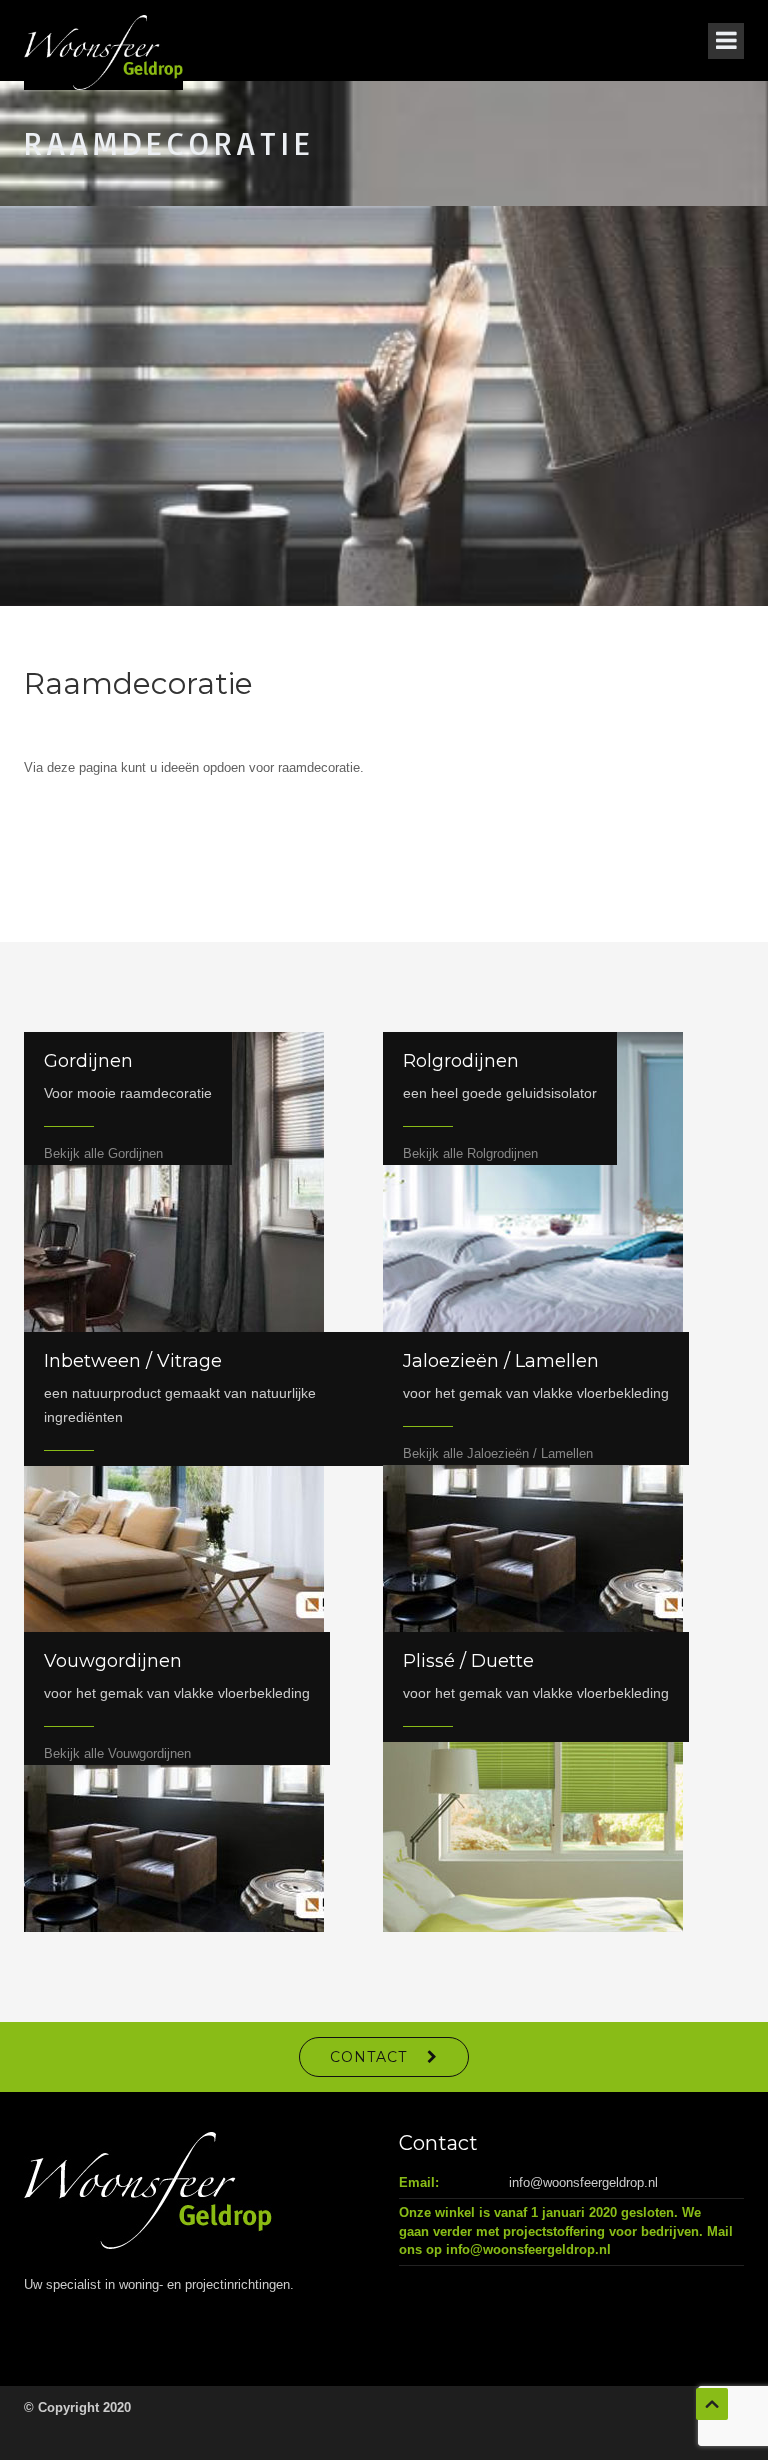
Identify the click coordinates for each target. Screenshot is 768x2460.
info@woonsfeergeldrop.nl (583, 2182)
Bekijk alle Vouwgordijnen (117, 1753)
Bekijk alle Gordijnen (103, 1153)
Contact (368, 2057)
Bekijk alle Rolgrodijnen (470, 1153)
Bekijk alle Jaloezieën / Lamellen (498, 1453)
